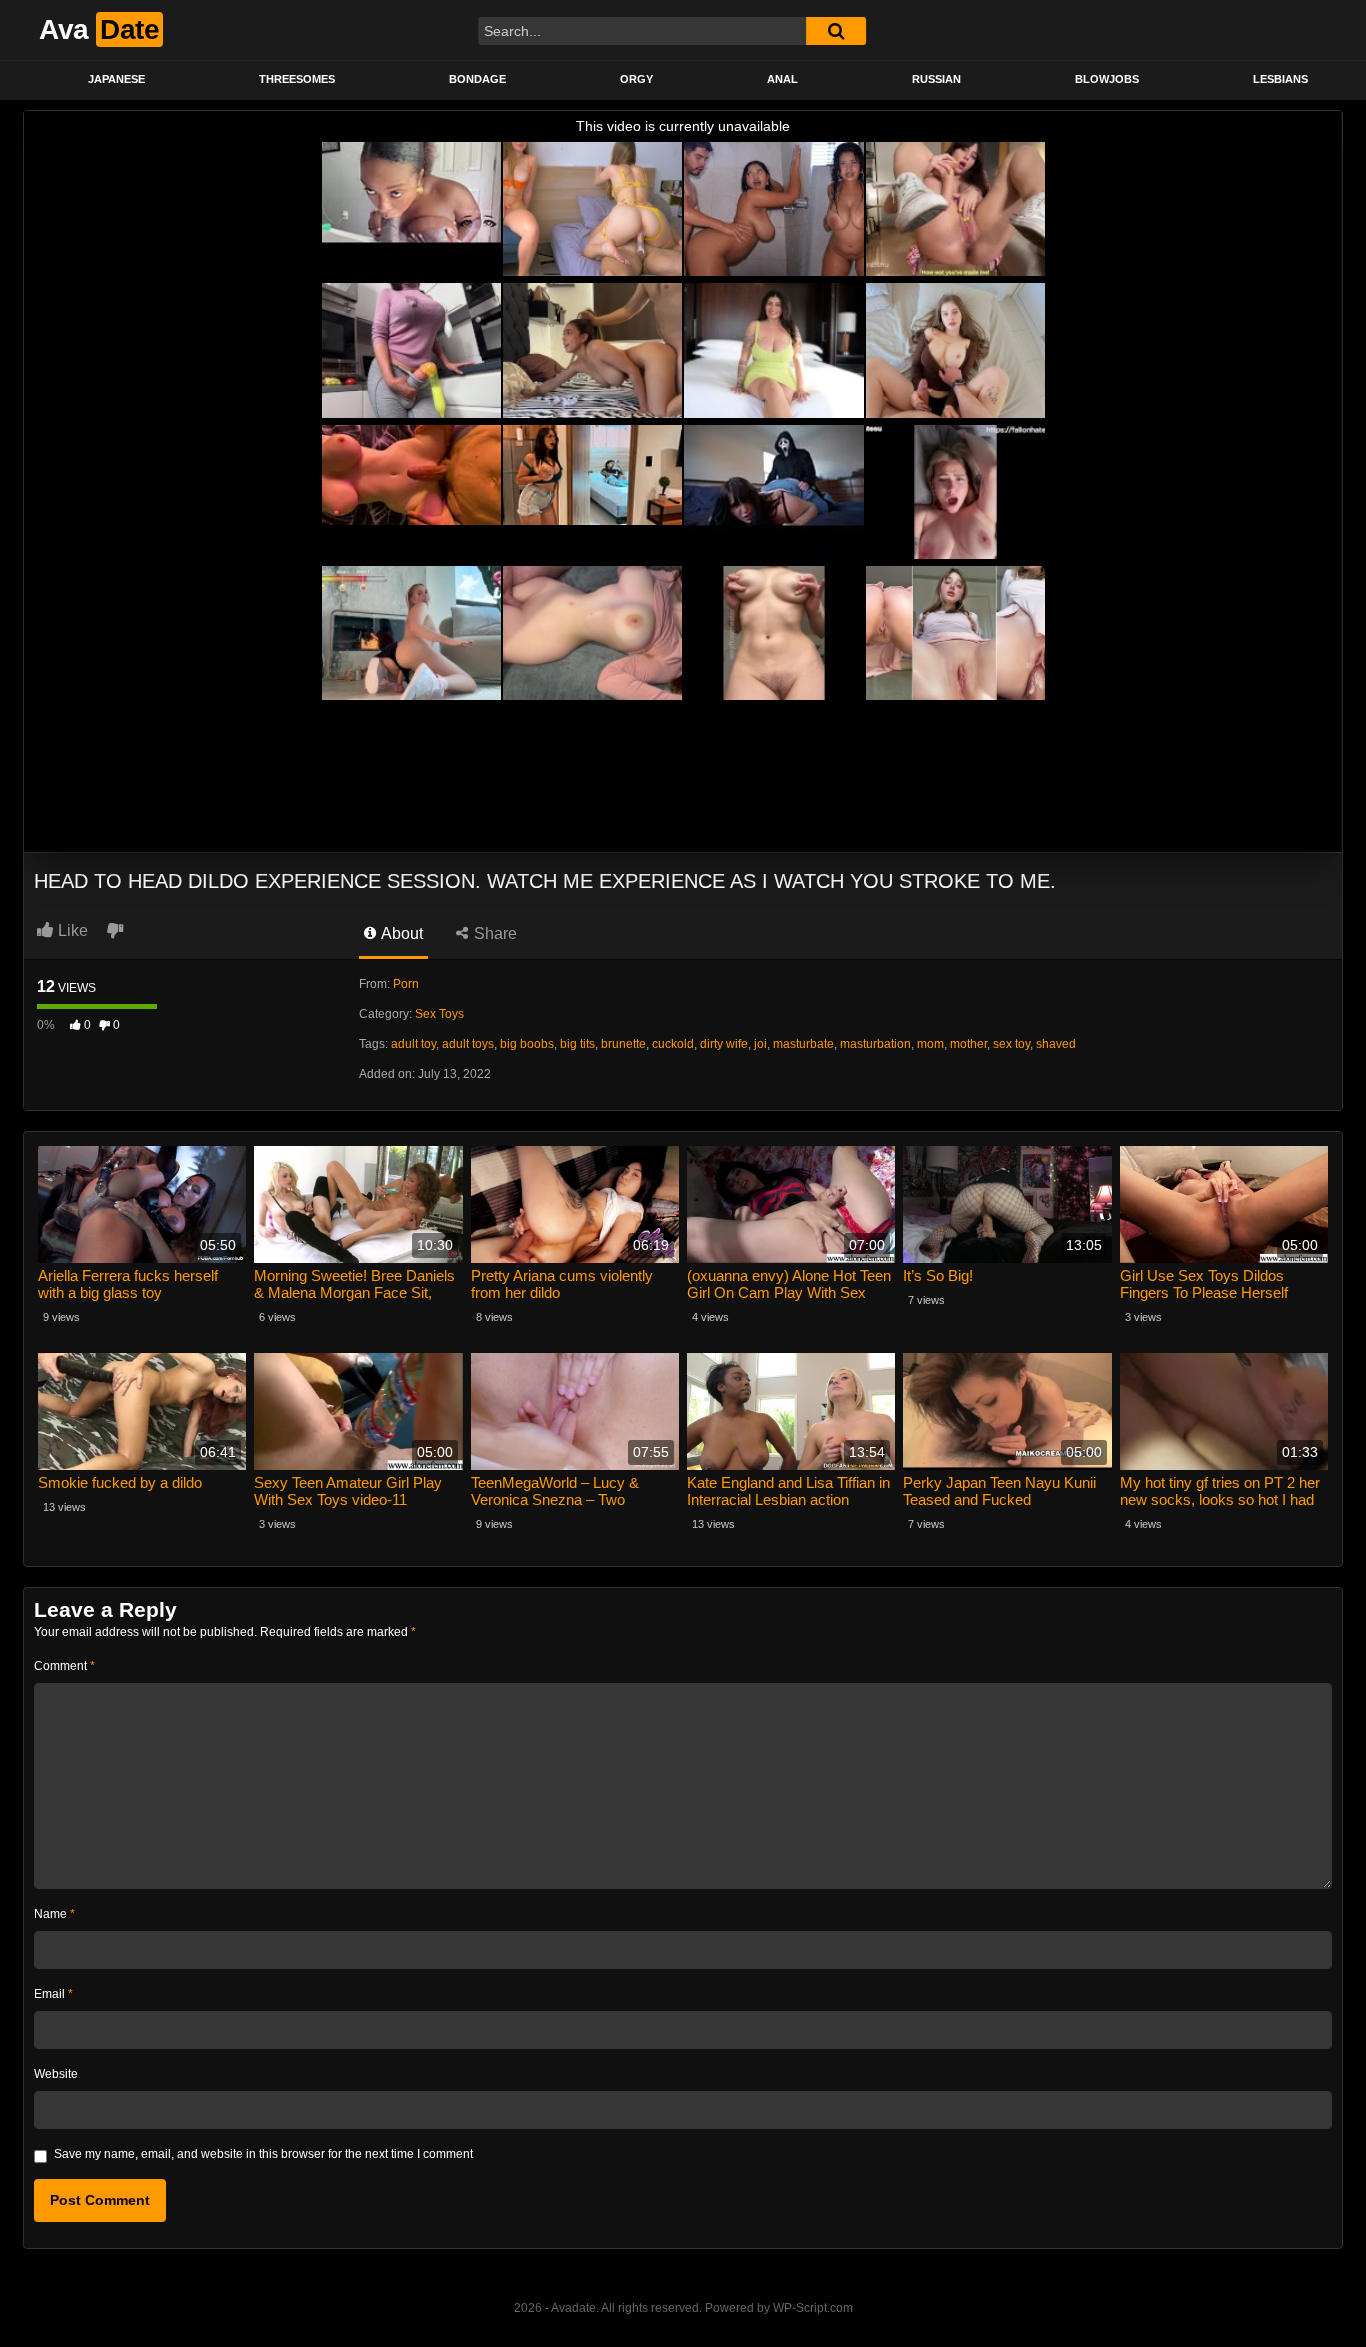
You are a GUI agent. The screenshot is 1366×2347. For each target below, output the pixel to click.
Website (56, 2074)
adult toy (413, 1044)
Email (53, 1994)
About (400, 933)
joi (760, 1044)
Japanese (116, 79)
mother (968, 1044)
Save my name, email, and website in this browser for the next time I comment (263, 2154)
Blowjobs (1107, 79)
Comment (64, 1666)
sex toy (1011, 1044)
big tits (577, 1044)
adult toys (468, 1044)
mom (930, 1044)
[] (836, 31)
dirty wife (724, 1044)
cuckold (673, 1044)
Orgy (636, 79)
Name (54, 1914)
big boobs (527, 1044)
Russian (936, 79)
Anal (782, 79)
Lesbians (1280, 79)
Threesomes (297, 79)
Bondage (477, 79)
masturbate (803, 1044)
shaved (1056, 1044)
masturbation (875, 1044)
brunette (623, 1044)
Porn (406, 984)
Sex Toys (439, 1014)
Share (493, 933)
